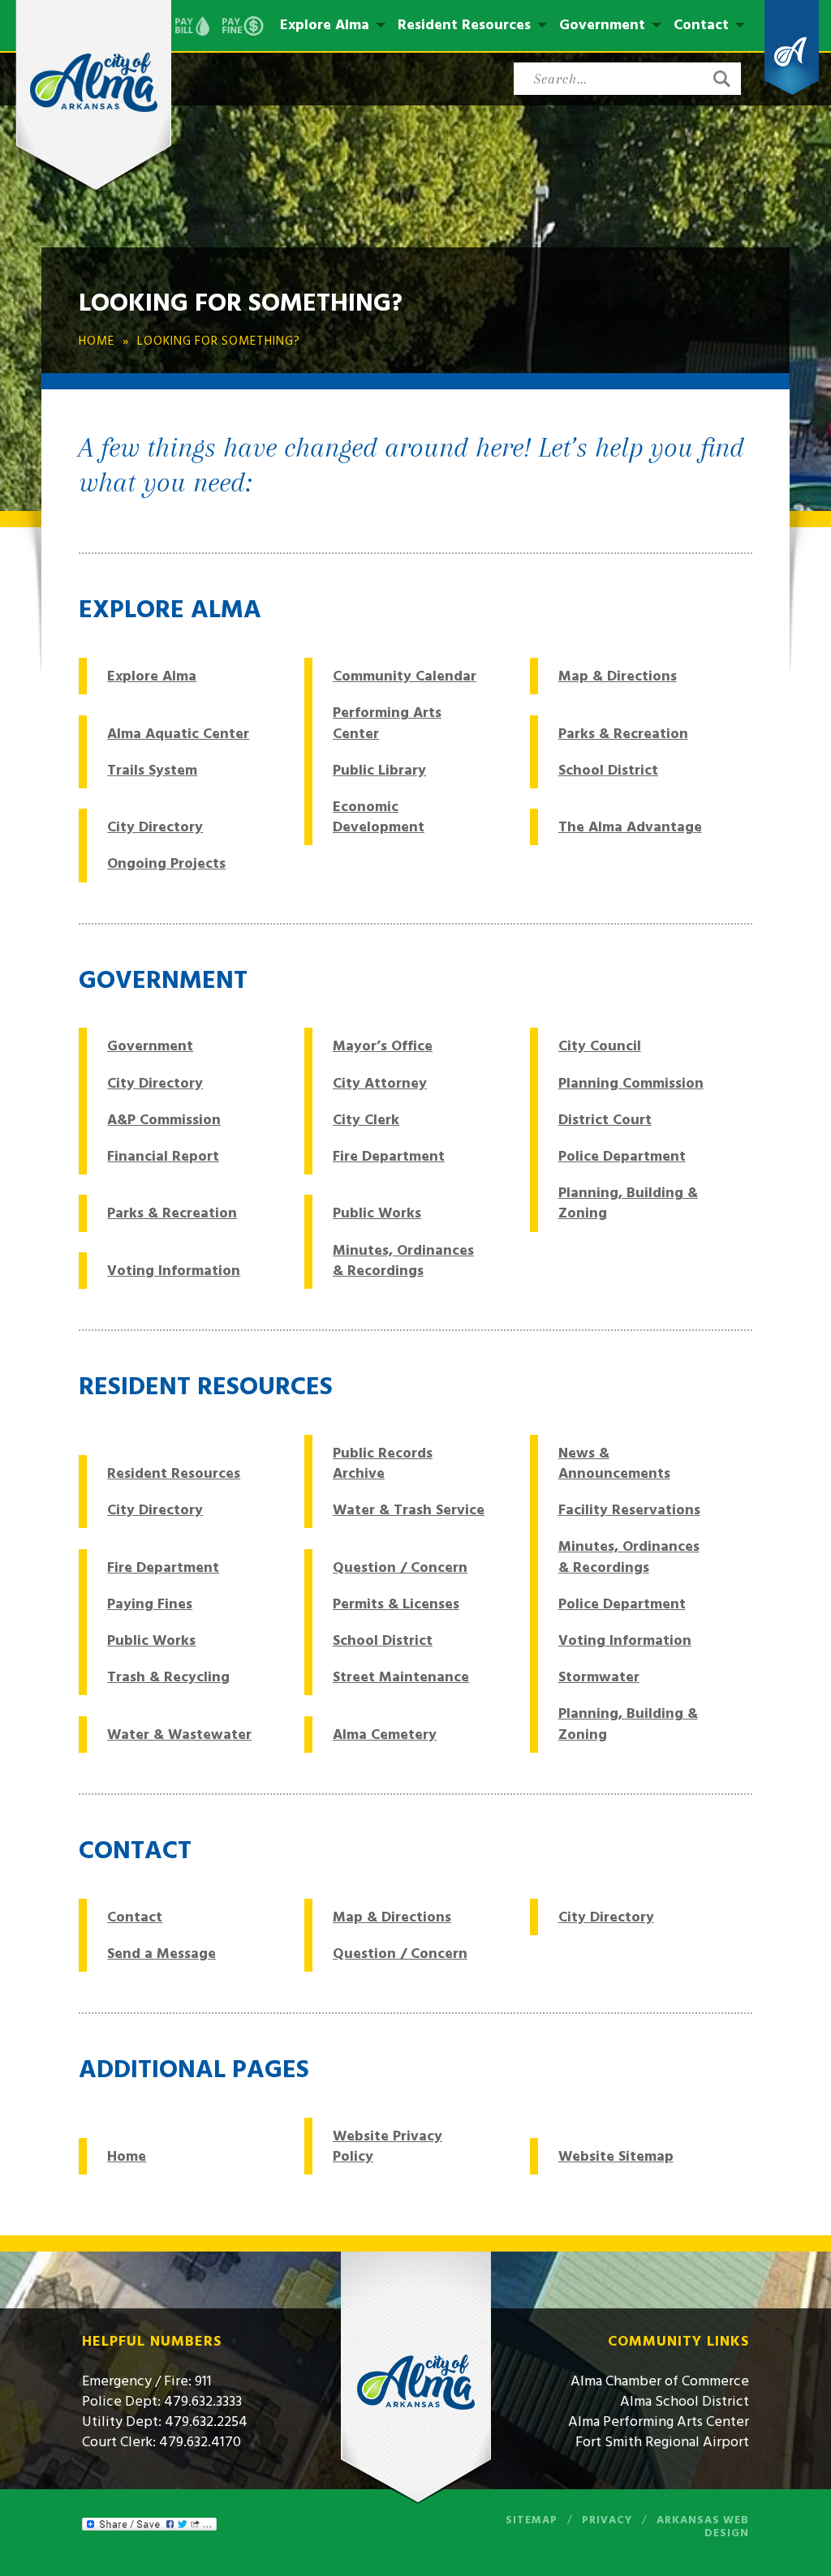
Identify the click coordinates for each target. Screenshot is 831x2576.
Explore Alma (325, 25)
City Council (600, 1046)
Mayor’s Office (383, 1046)
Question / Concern (400, 1567)
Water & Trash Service (409, 1510)
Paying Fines (150, 1604)
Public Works (377, 1213)
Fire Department (389, 1156)
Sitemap (532, 2520)
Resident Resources (464, 25)
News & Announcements (614, 1463)
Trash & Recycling (168, 1677)
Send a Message (161, 1953)
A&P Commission (164, 1120)
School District (608, 770)
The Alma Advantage (630, 827)
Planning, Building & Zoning (628, 1203)
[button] (721, 79)
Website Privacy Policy (388, 2146)
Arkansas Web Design (703, 2527)
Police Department (622, 1156)
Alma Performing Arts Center (659, 2421)
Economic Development (379, 817)
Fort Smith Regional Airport (662, 2442)
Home (127, 2156)
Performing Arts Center (387, 723)
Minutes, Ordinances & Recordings (403, 1260)
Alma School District (685, 2401)
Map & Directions (618, 676)
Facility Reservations (629, 1510)
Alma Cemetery (385, 1735)
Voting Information (174, 1271)
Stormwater (599, 1677)
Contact (701, 25)
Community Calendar (405, 676)
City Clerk (366, 1120)
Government (602, 25)
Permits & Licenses (396, 1604)
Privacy (607, 2520)
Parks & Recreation (623, 734)
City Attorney (380, 1083)
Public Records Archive (383, 1463)
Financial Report (163, 1156)
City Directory (155, 827)
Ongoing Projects (166, 863)
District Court (605, 1120)
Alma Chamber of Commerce (660, 2381)
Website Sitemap (616, 2156)
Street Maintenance (401, 1677)
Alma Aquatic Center (178, 734)
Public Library (379, 770)
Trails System (152, 770)
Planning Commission (631, 1083)
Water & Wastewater (179, 1735)
